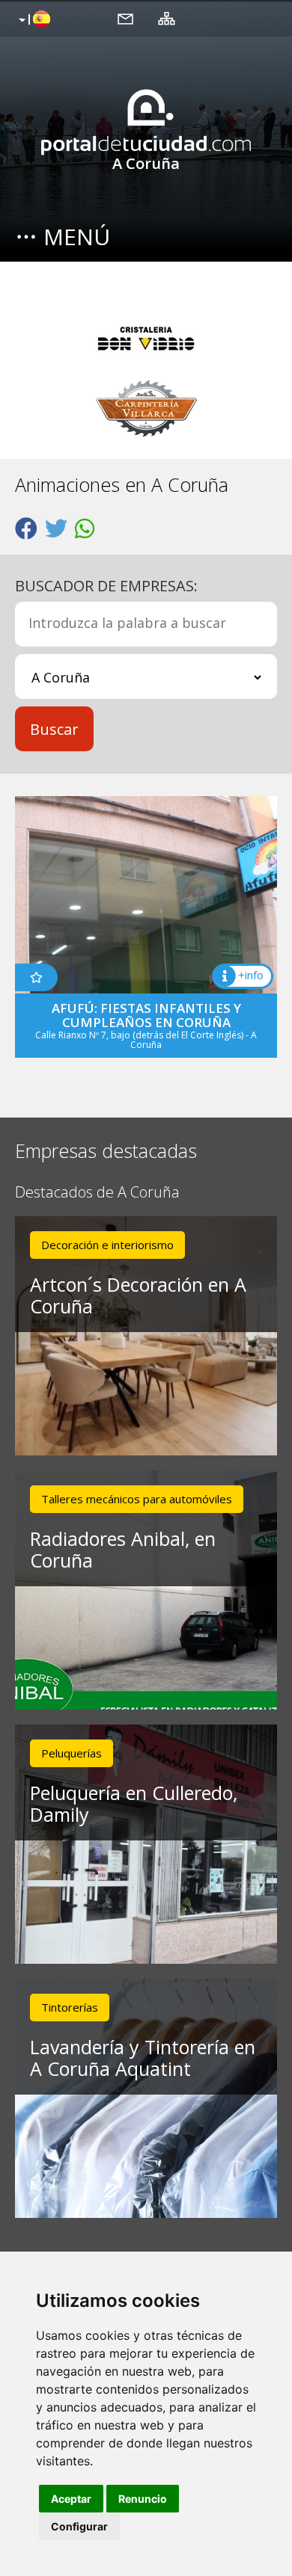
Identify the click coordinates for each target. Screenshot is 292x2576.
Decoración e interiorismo (107, 1245)
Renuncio (143, 2499)
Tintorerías (70, 2007)
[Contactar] (125, 18)
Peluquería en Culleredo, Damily (134, 1803)
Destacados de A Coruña (97, 1193)
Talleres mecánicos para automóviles (137, 1499)
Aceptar (71, 2499)
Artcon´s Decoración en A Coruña (138, 1295)
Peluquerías (72, 1753)
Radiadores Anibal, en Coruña (123, 1549)
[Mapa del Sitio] (167, 18)
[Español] (33, 20)
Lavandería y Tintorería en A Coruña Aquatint (143, 2058)
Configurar (79, 2526)
